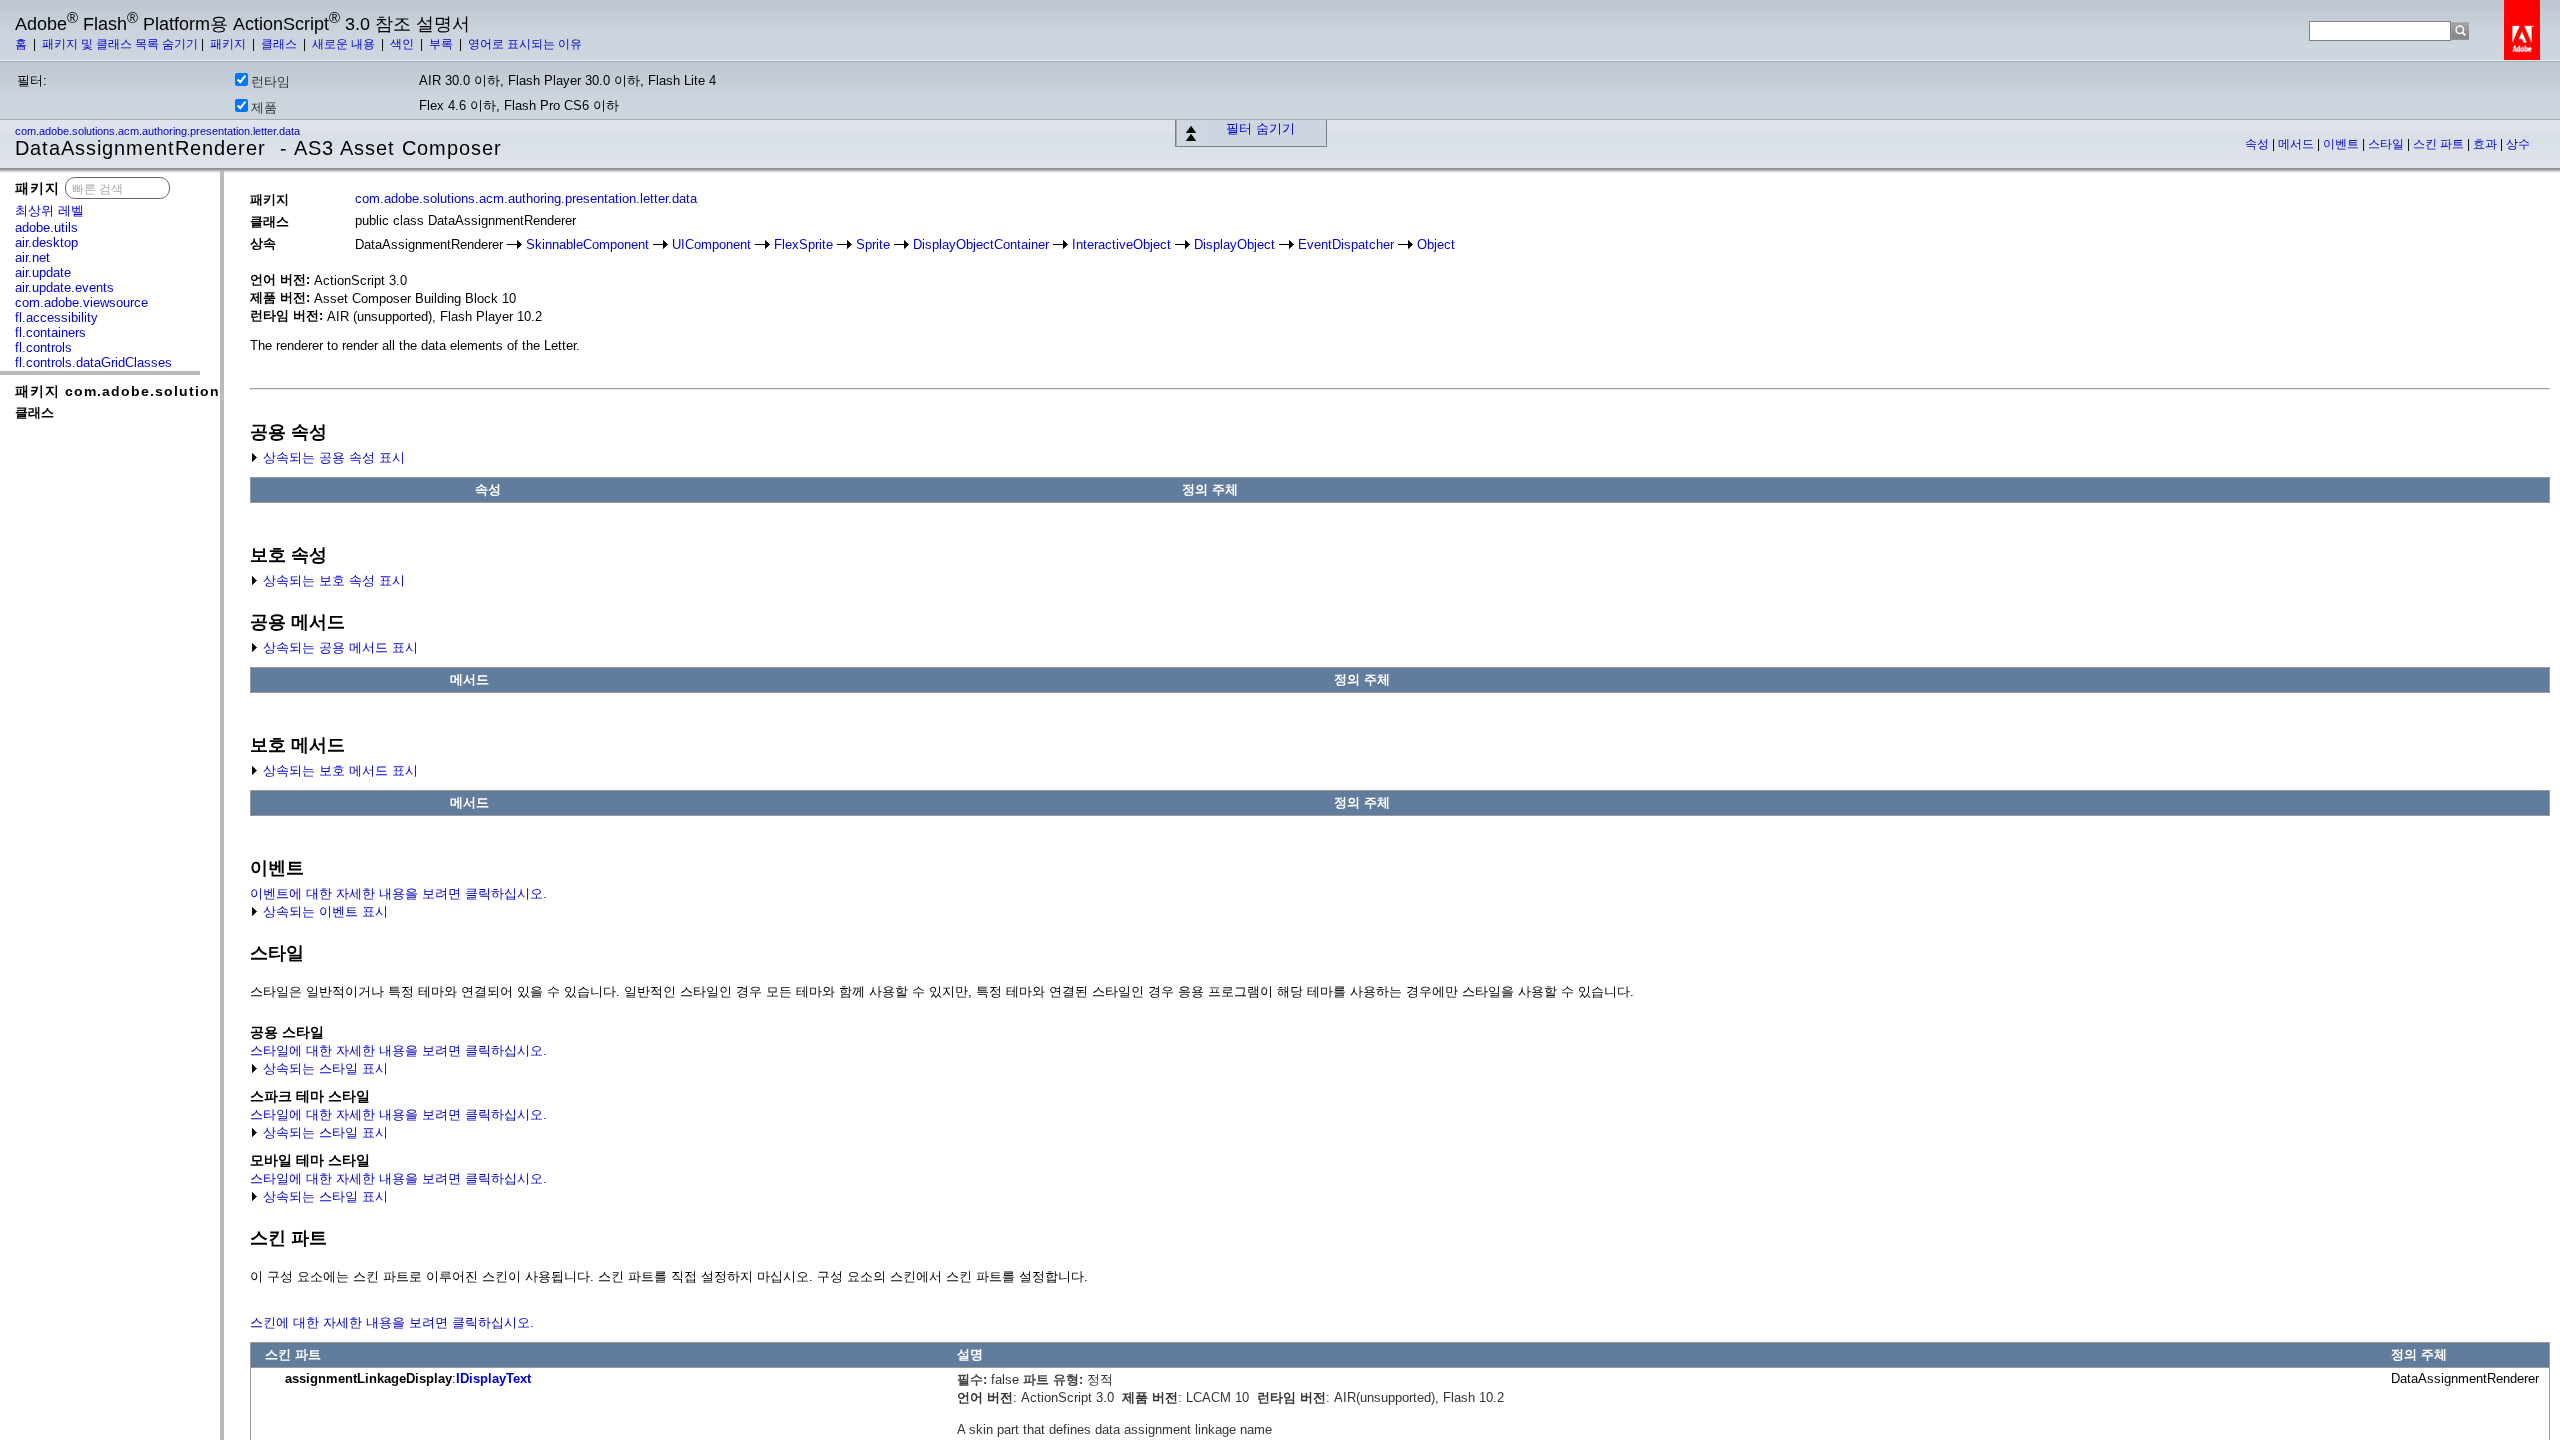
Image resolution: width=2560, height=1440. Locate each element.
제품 (264, 107)
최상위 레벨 (49, 210)
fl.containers (50, 332)
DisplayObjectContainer (981, 244)
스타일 (2387, 144)
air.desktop (46, 242)
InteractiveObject (1121, 244)
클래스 (280, 44)
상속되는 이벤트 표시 (323, 911)
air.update (43, 272)
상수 (2518, 144)
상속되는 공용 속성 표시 (332, 457)
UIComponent (711, 244)
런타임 (270, 81)
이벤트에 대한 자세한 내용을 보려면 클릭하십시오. (398, 893)
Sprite (873, 244)
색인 (403, 44)
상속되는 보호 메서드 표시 (338, 770)
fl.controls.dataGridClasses (93, 362)
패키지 (229, 44)
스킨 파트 (2440, 144)
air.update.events (64, 287)
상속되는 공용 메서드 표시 (338, 647)
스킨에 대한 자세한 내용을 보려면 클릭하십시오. (392, 1322)
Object (1436, 244)
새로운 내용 (345, 44)
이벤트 (2342, 144)
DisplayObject (1234, 244)
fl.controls (43, 347)
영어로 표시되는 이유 (525, 44)
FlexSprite (803, 244)
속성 (2258, 144)
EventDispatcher (1346, 244)
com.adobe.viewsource (81, 302)
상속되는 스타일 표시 (323, 1068)
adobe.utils (46, 227)
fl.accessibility (56, 317)
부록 (442, 44)
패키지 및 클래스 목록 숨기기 (120, 44)
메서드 (2297, 144)
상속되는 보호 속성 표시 (332, 580)
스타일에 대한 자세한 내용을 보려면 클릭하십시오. (398, 1050)
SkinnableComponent (587, 244)
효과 (2486, 144)
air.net (32, 257)
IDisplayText (493, 1378)
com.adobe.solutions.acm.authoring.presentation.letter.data (159, 131)
